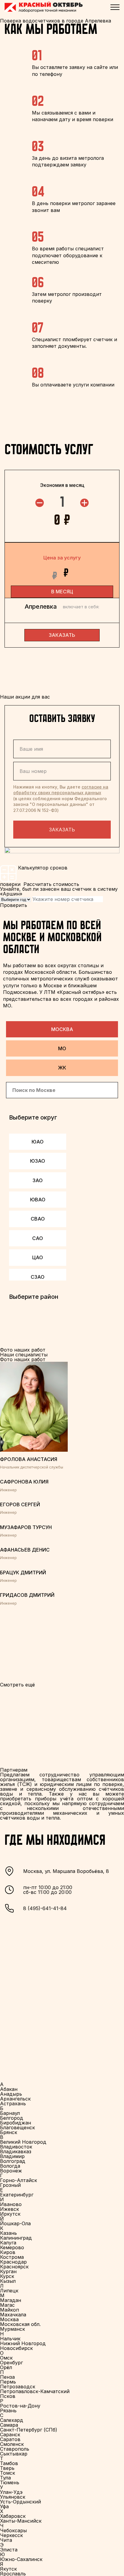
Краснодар (13, 2262)
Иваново (11, 2204)
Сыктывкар (14, 2454)
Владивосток (16, 2147)
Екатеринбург (17, 2195)
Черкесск (11, 2535)
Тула (5, 2478)
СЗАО (38, 1277)
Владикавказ (16, 2151)
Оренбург (11, 2363)
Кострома (12, 2257)
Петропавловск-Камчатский (35, 2391)
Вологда (10, 2166)
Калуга (8, 2243)
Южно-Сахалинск (21, 2559)
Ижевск (9, 2209)
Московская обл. (20, 2324)
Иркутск (10, 2214)
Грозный (10, 2185)
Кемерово (12, 2247)
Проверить (14, 905)
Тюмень (10, 2482)
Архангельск (15, 2099)
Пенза (7, 2377)
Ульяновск (13, 2497)
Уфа (4, 2506)
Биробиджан (15, 2123)
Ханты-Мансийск (21, 2521)
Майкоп (9, 2310)
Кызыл (8, 2281)
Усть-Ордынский (20, 2502)
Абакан (9, 2089)
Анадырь (11, 2094)
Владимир (12, 2156)
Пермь (8, 2382)
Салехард (12, 2420)
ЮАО (38, 1142)
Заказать (62, 830)
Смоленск (12, 2444)
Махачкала (13, 2315)
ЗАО (38, 1180)
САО (38, 1238)
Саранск (10, 2434)
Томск (8, 2473)
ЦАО (38, 1257)
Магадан (11, 2300)
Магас (7, 2305)
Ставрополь (15, 2449)
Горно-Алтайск (19, 2180)
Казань (8, 2233)
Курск (7, 2276)
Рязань (8, 2411)
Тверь (7, 2468)
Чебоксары (13, 2530)
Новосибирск (16, 2348)
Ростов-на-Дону (20, 2406)
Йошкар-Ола (15, 2223)
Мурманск (12, 2329)
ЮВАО (38, 1200)
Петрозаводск (18, 2387)
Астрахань (13, 2103)
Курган (8, 2271)
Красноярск (14, 2267)
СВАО (38, 1219)
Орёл (6, 2367)
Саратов (10, 2439)
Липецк (9, 2291)
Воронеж (11, 2171)
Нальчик (10, 2339)
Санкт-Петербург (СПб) (29, 2430)
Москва (62, 1029)
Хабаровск (13, 2516)
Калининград (16, 2238)
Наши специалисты (24, 1355)
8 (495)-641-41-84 (45, 1908)
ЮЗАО (38, 1161)
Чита (6, 2540)
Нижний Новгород (23, 2343)
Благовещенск (17, 2127)
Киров (8, 2252)
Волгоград (13, 2161)
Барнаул (10, 2113)
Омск (6, 2358)
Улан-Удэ (11, 2492)
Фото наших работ (23, 1359)
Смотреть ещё (17, 1685)
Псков (8, 2396)
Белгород (12, 2118)
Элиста (9, 2550)
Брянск (9, 2132)
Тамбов (9, 2463)
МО (62, 1048)
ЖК (62, 1068)
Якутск (8, 2569)
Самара (9, 2425)
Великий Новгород (23, 2142)
